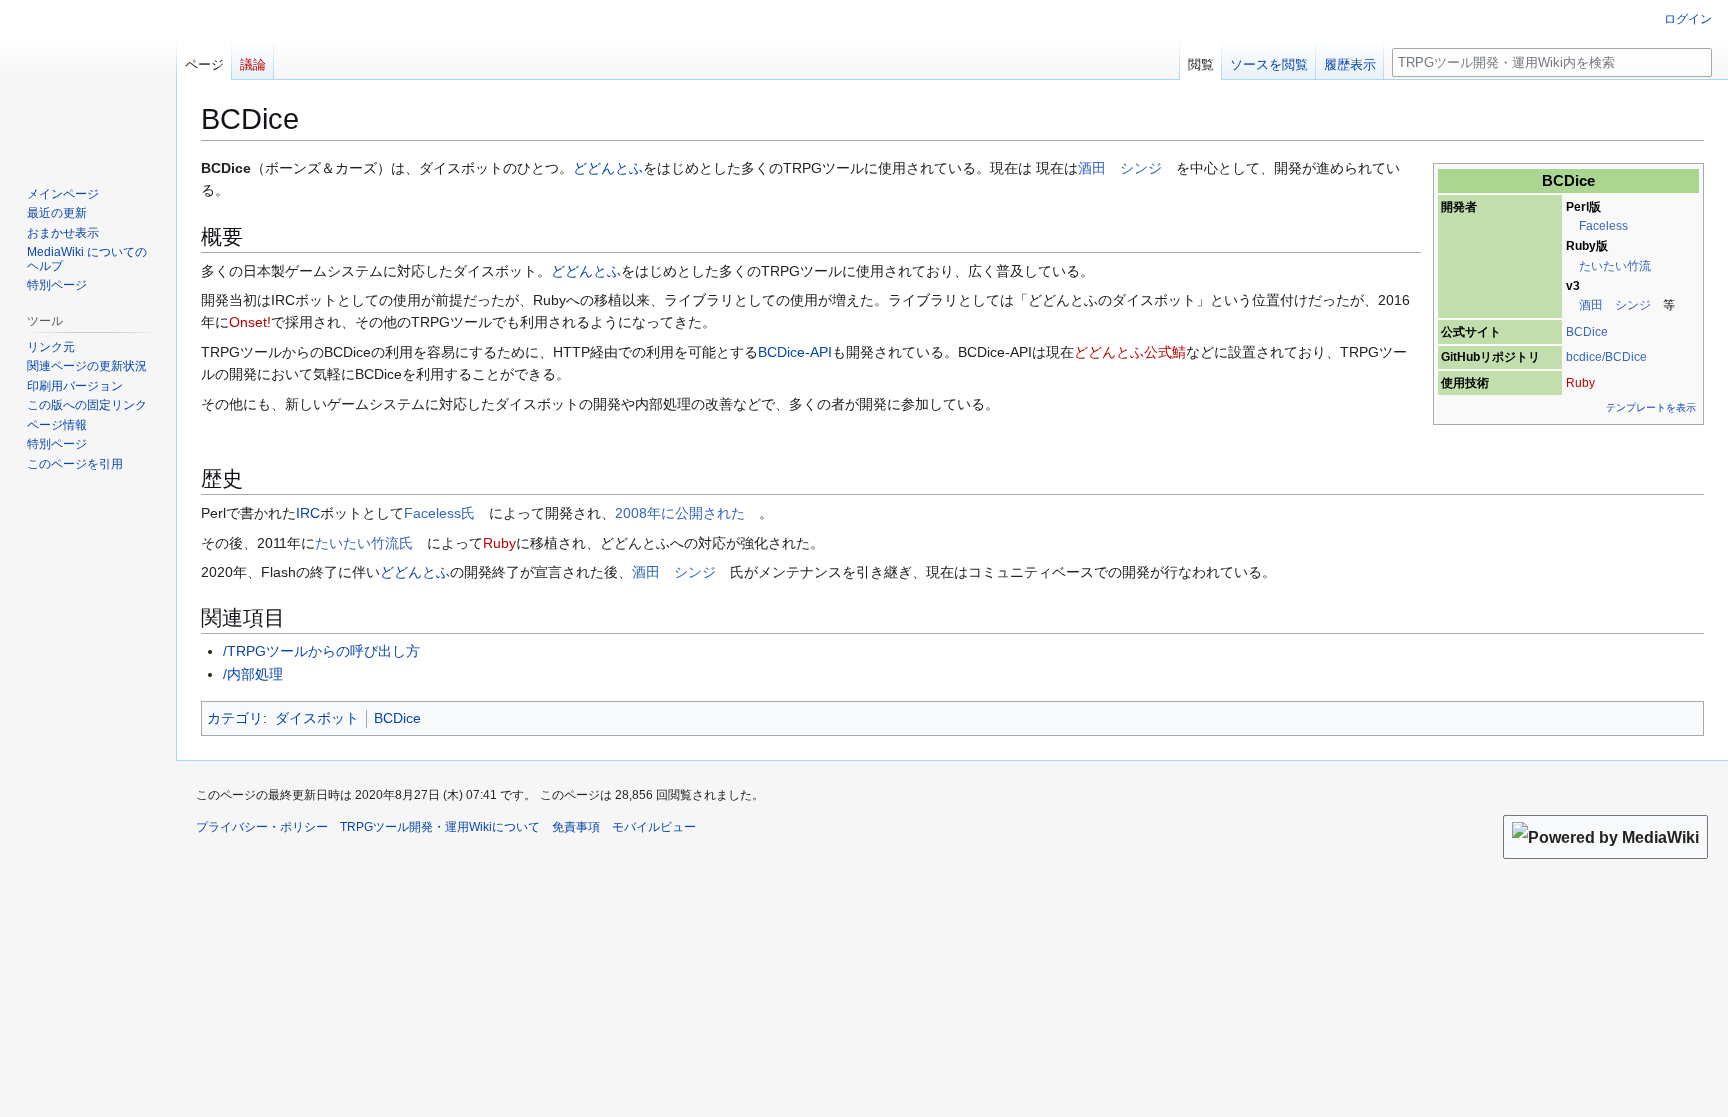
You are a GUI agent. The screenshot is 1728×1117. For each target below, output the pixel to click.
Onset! (250, 322)
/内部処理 (253, 674)
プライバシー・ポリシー (262, 827)
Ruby (1580, 383)
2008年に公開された (680, 513)
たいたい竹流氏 (364, 543)
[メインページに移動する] (88, 80)
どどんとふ (608, 168)
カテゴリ (235, 718)
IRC (308, 513)
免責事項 (576, 827)
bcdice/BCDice (1606, 357)
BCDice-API (795, 352)
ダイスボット (317, 718)
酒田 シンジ (1615, 305)
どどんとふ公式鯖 (1130, 352)
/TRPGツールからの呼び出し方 (321, 651)
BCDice (1587, 332)
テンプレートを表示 (1651, 407)
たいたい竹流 (1615, 266)
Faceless (1603, 226)
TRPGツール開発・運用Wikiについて (440, 827)
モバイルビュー (654, 827)
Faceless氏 (439, 513)
